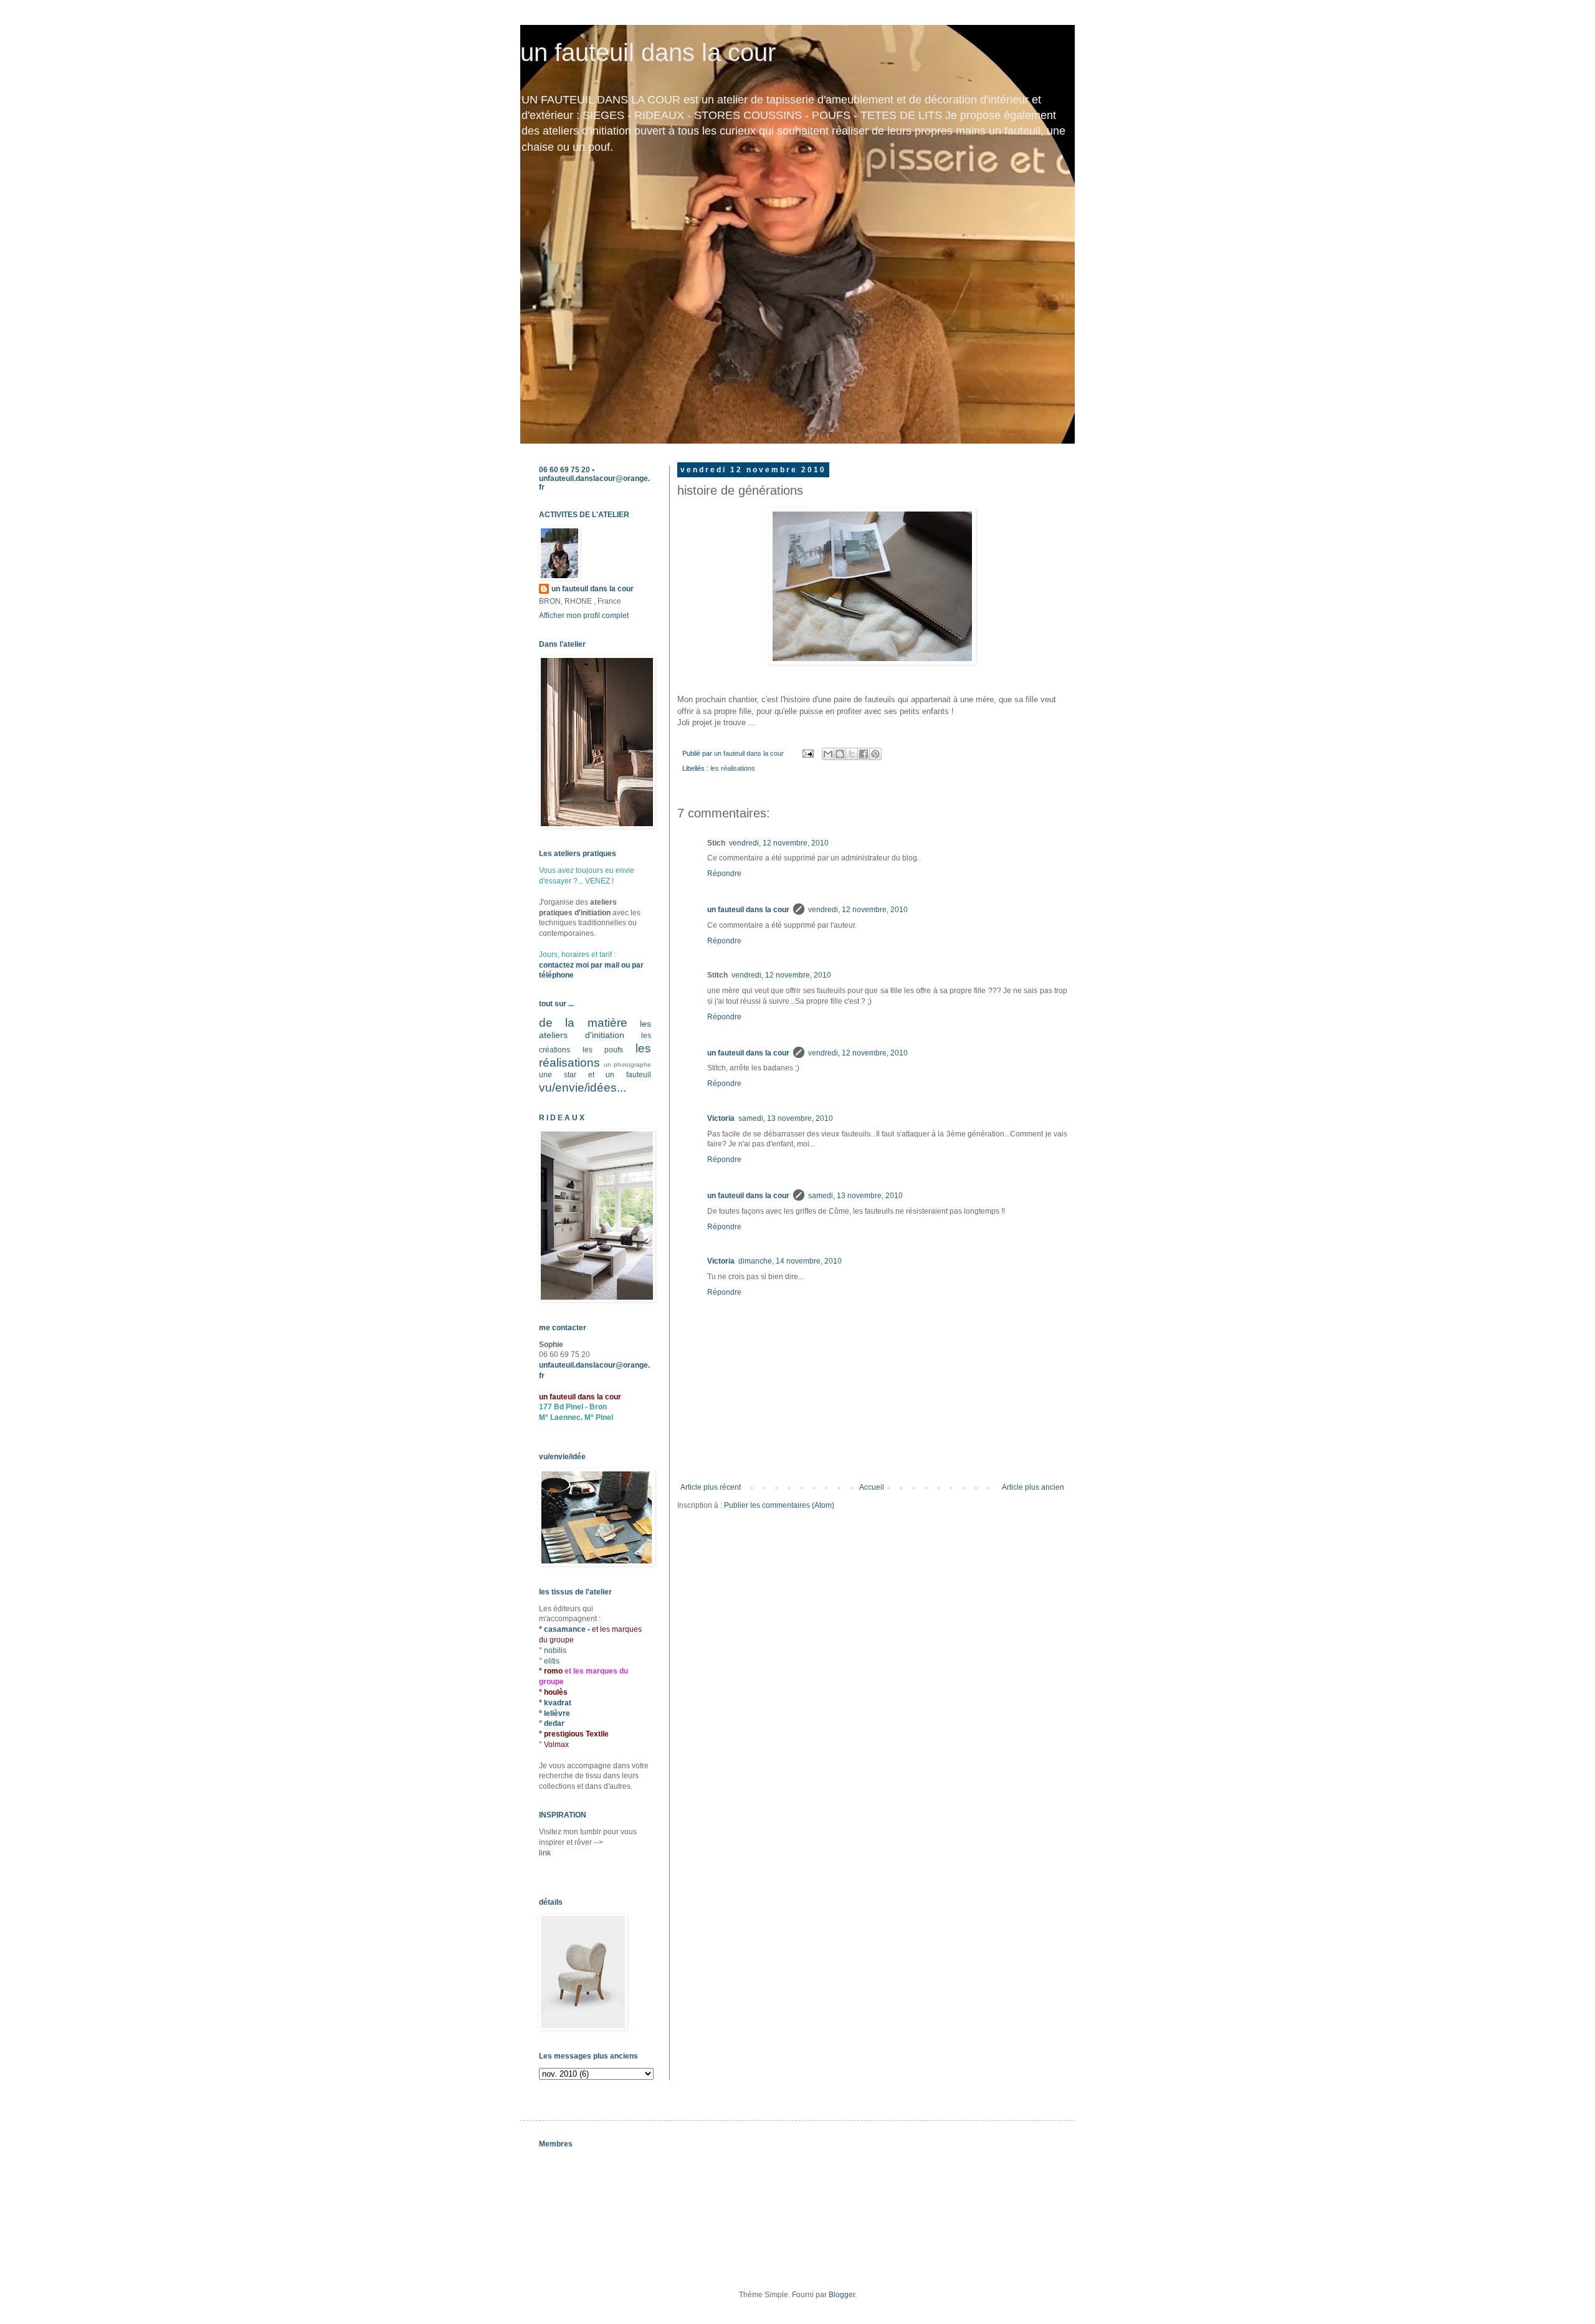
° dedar (552, 1723)
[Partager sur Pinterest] (875, 754)
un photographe (627, 1064)
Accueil (872, 1487)
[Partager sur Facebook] (864, 754)
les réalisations (733, 768)
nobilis (555, 1650)
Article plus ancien (1033, 1487)
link (545, 1853)
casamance (566, 1629)
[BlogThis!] (840, 754)
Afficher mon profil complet (584, 616)
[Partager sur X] (852, 754)
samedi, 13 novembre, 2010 (786, 1118)
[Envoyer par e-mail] (828, 754)
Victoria (721, 1118)
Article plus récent (711, 1487)
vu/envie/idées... (583, 1088)
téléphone (556, 975)
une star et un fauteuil (595, 1075)
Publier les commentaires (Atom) (779, 1505)
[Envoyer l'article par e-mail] (807, 753)
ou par (631, 965)
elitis (552, 1661)
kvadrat (558, 1703)
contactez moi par (572, 965)
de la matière (583, 1023)
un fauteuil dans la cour (648, 52)
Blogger (842, 2295)
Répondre (724, 874)
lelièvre (557, 1713)
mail (612, 965)
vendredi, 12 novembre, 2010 (779, 843)
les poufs (603, 1050)
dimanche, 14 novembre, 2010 (790, 1261)
